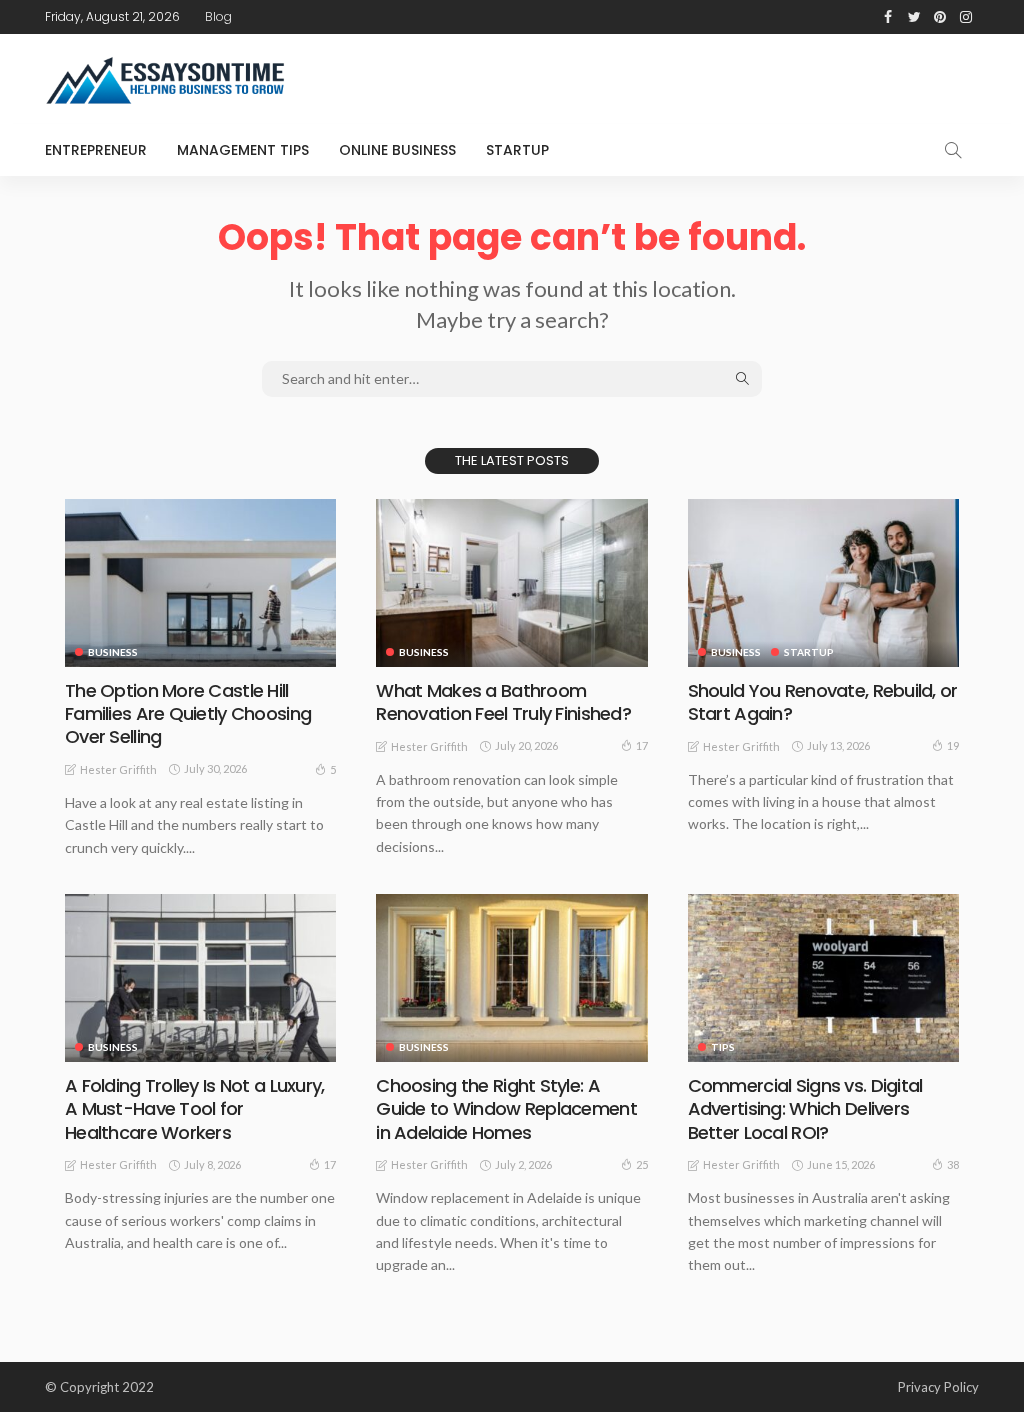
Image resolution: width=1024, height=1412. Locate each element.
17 (642, 745)
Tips (723, 1047)
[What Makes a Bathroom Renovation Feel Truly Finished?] (511, 583)
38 (953, 1164)
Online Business (397, 150)
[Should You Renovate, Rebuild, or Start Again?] (823, 583)
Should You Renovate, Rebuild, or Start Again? (823, 702)
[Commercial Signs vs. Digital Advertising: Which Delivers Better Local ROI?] (823, 978)
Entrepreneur (96, 150)
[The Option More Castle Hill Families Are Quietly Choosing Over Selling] (200, 583)
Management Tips (243, 150)
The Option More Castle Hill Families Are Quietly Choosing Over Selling (188, 714)
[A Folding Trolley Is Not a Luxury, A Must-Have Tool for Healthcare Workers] (200, 978)
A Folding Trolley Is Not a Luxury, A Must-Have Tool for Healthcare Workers (195, 1109)
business (113, 652)
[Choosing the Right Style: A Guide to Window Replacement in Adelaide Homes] (511, 978)
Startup (517, 150)
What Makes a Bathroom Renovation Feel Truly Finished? (503, 702)
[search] (953, 150)
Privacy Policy (938, 1387)
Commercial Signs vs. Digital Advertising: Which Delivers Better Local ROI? (805, 1109)
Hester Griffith (118, 769)
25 (642, 1164)
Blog (218, 16)
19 (953, 745)
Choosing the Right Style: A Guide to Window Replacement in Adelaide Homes (506, 1109)
